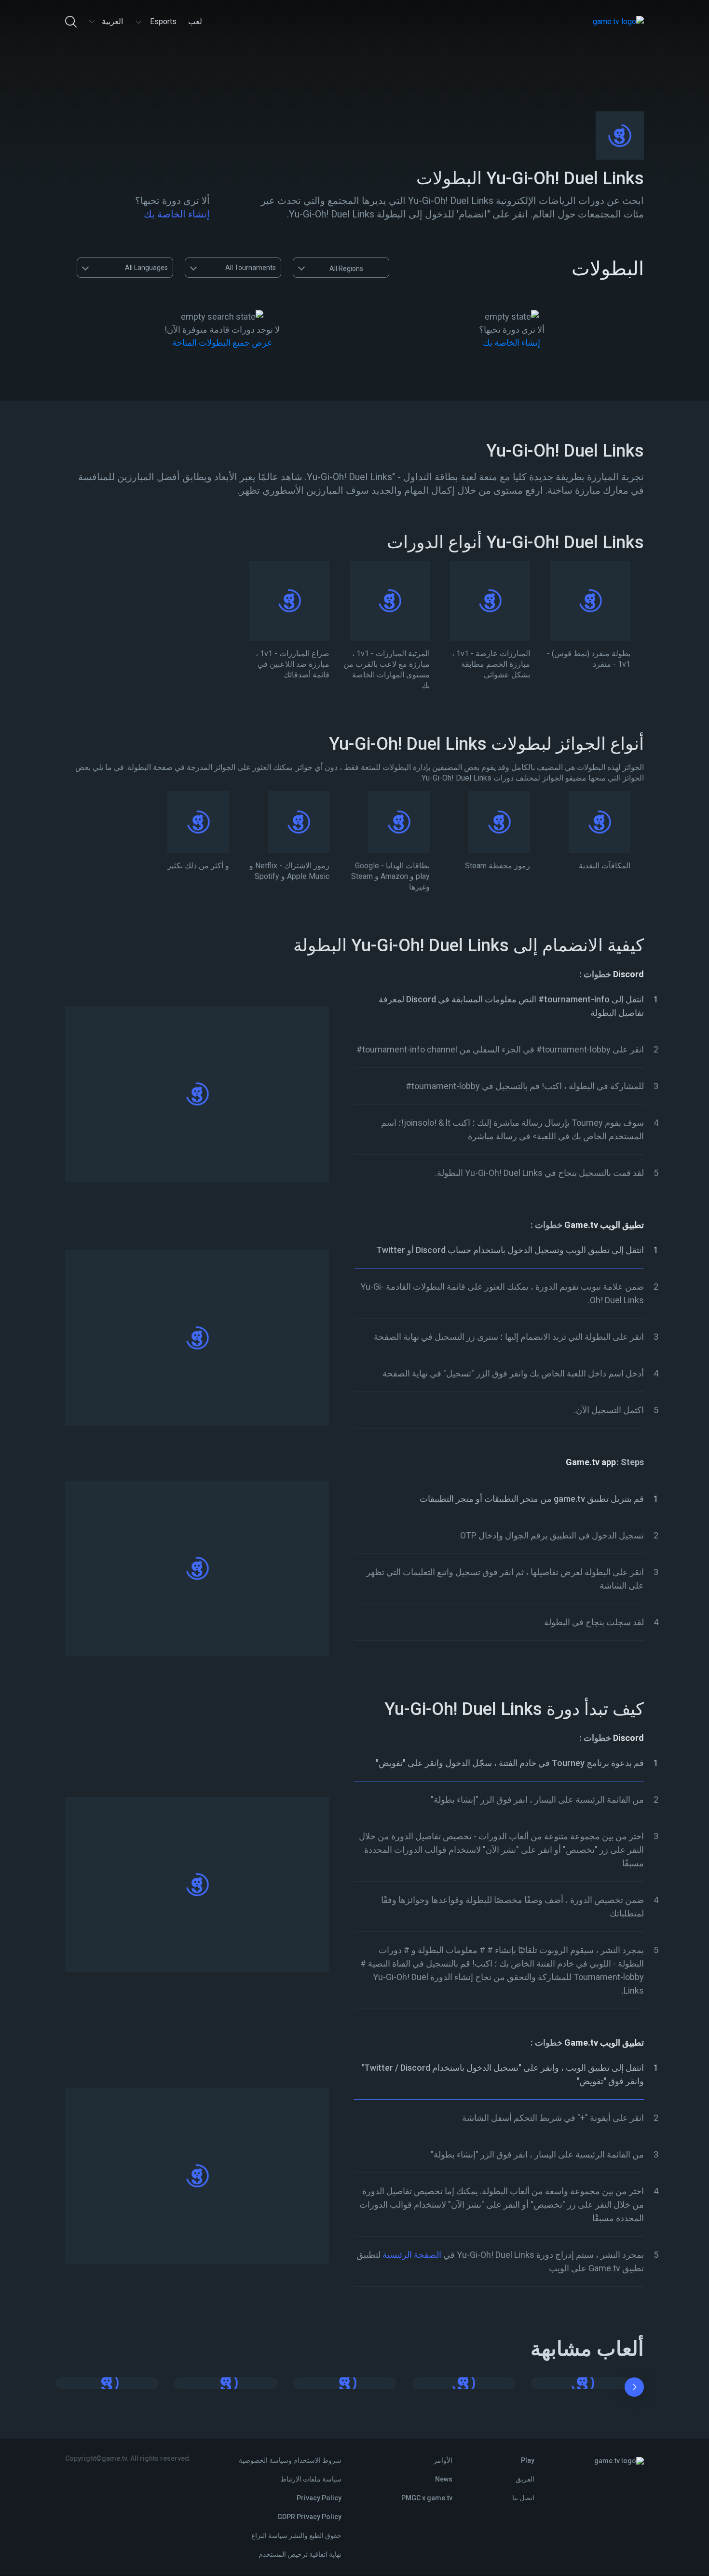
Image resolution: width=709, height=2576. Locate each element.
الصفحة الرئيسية (412, 2255)
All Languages (146, 268)
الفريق (525, 2479)
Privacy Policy (319, 2498)
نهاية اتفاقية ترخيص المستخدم (300, 2554)
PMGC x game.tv (427, 2498)
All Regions (346, 269)
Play (528, 2460)
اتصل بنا (523, 2498)
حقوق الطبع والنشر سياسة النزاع (296, 2536)
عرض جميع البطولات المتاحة (222, 343)
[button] (634, 2389)
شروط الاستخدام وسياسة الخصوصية (290, 2460)
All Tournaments (251, 268)
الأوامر (443, 2460)
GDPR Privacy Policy (309, 2517)
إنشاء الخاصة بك (177, 214)
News (444, 2479)
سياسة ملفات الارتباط (311, 2479)
